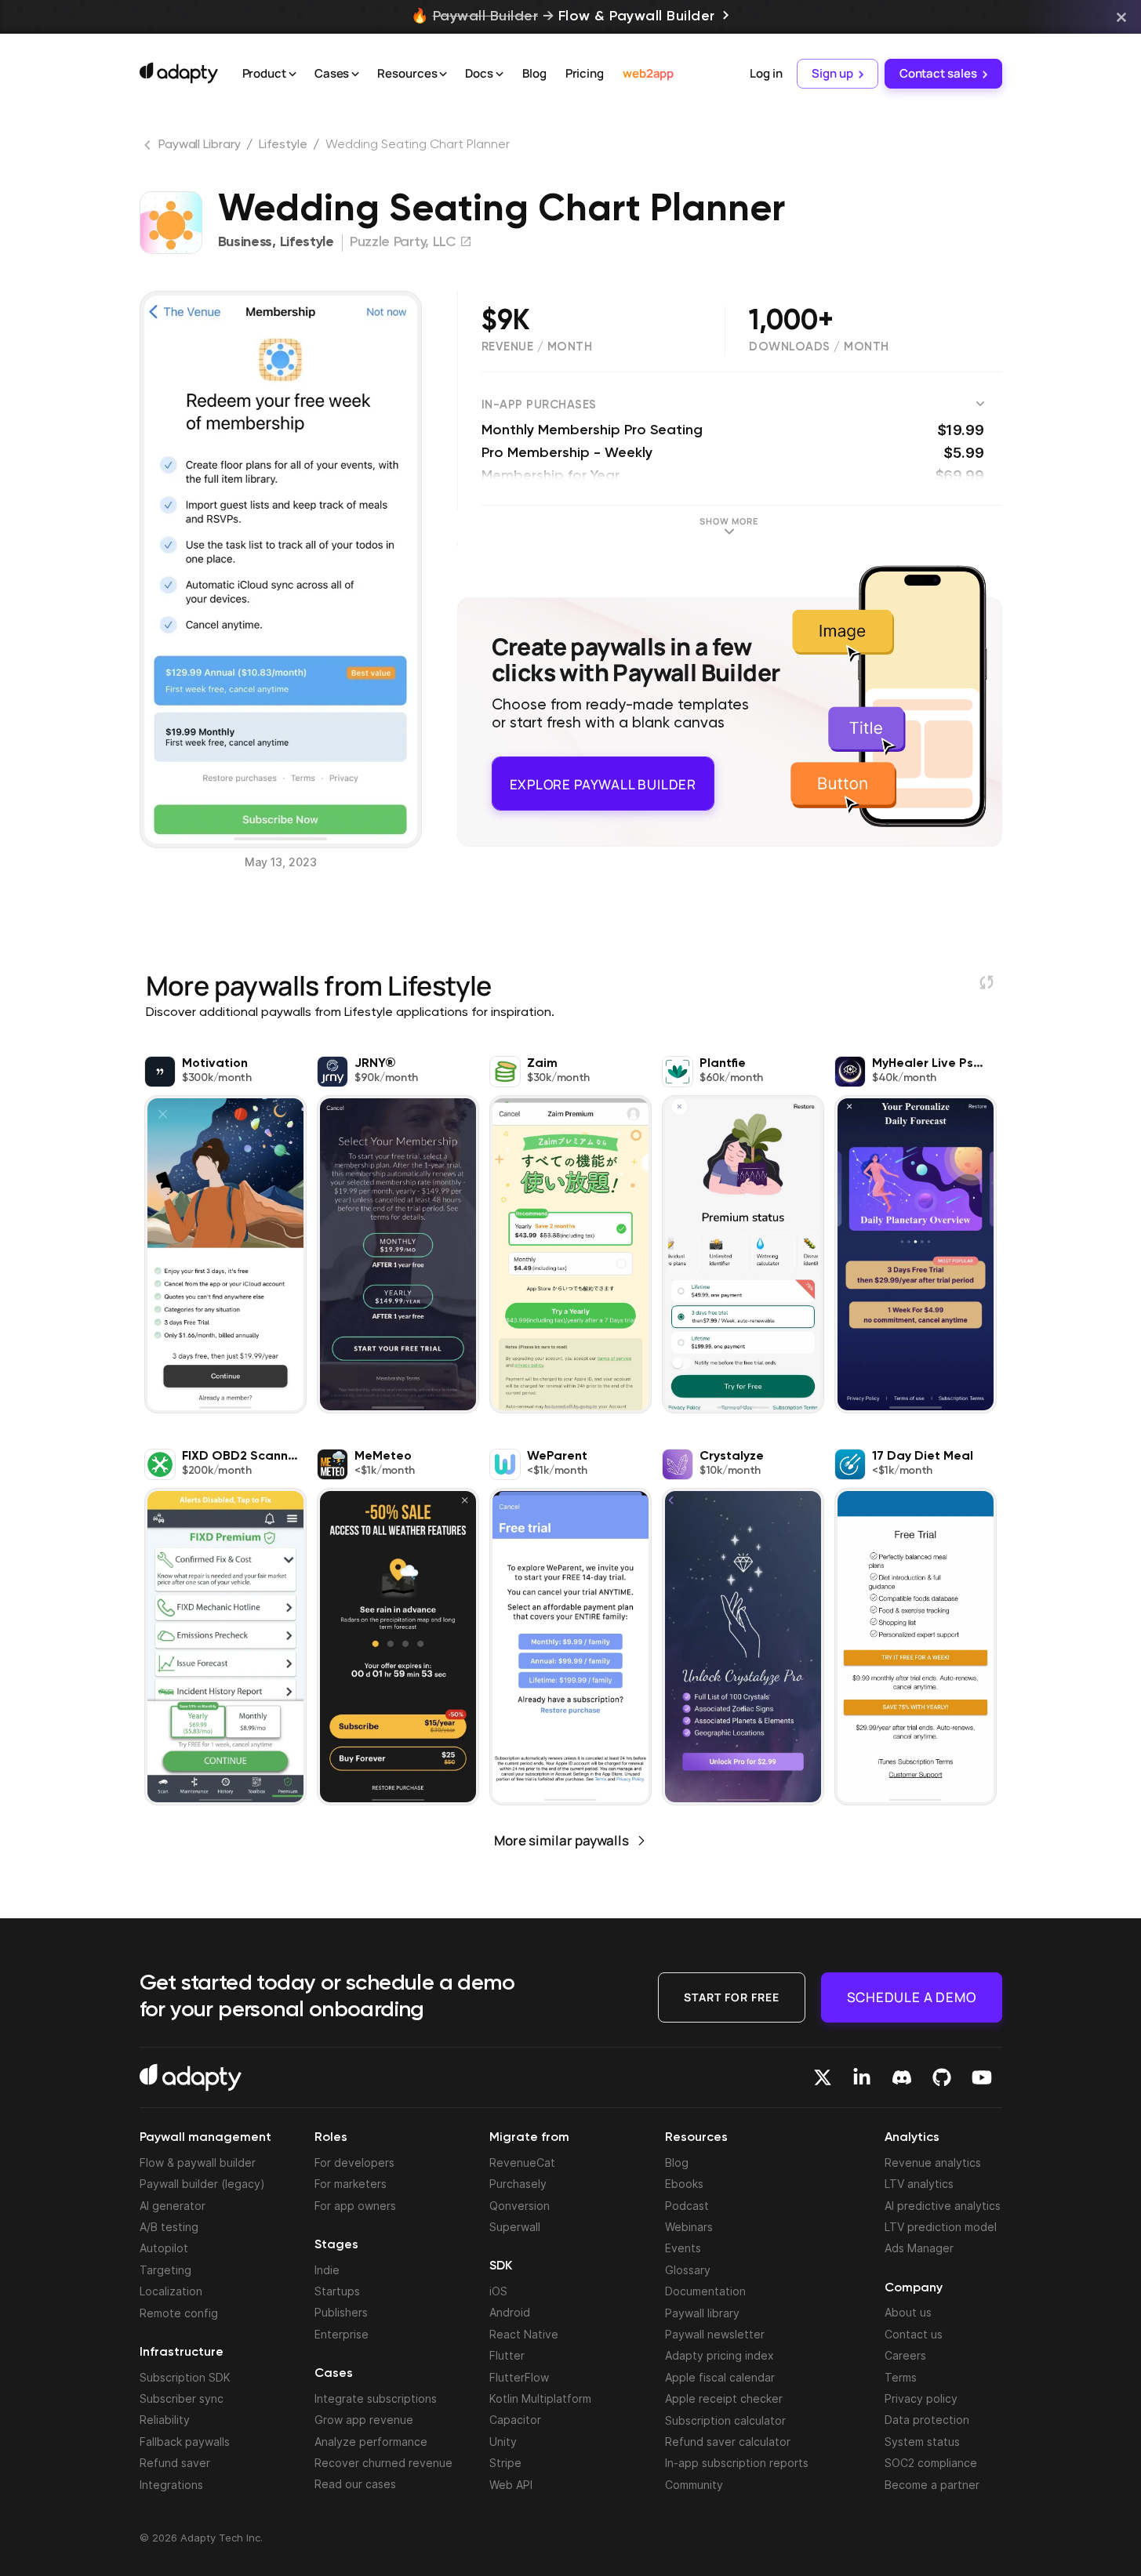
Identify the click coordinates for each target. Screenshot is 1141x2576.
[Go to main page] (179, 73)
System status (922, 2442)
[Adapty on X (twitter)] (823, 2077)
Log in (766, 73)
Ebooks (684, 2184)
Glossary (688, 2270)
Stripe (505, 2463)
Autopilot (164, 2248)
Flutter (507, 2355)
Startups (337, 2291)
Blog (534, 73)
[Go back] (149, 148)
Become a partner (932, 2485)
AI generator (173, 2206)
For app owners (355, 2206)
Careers (905, 2355)
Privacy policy (921, 2398)
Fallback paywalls (185, 2442)
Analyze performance (371, 2442)
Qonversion (520, 2206)
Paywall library (702, 2313)
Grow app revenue (364, 2420)
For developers (354, 2162)
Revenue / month (537, 347)
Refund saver (175, 2463)
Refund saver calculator (728, 2442)
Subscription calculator (725, 2420)
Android (510, 2312)
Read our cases (355, 2484)
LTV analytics (919, 2184)
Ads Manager (919, 2248)
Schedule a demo (912, 1996)
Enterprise (342, 2334)
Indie (327, 2270)
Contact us (914, 2334)
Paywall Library (200, 145)
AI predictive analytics (943, 2206)
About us (908, 2312)
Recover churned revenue (383, 2463)
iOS (498, 2291)
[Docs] (500, 74)
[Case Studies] (355, 74)
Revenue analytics (933, 2162)
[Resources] (443, 74)
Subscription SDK (185, 2377)
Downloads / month (819, 347)
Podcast (687, 2206)
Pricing (585, 73)
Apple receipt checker (724, 2398)
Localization (171, 2291)
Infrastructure (182, 2353)
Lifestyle (283, 145)
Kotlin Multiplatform (540, 2398)
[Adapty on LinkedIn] (862, 2077)
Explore (603, 777)
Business (245, 242)
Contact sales (938, 73)
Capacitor (515, 2420)
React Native (524, 2334)
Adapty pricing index (719, 2355)
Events (683, 2248)
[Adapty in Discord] (902, 2077)
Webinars (689, 2227)
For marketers (351, 2184)
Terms (901, 2377)
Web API (511, 2485)
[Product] (293, 74)
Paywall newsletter (715, 2334)
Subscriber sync (182, 2398)
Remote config (179, 2313)
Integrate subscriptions (376, 2398)
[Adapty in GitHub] (942, 2077)
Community (694, 2485)
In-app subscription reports (737, 2463)
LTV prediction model (941, 2227)
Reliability (165, 2420)
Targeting (165, 2270)
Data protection (927, 2420)
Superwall (515, 2227)
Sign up (832, 73)
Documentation (705, 2291)
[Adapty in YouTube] (982, 2077)
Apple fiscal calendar (720, 2377)
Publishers (341, 2312)
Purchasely (518, 2184)
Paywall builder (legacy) (202, 2184)
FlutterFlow (519, 2377)
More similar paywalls (561, 1840)
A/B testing (169, 2227)
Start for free (732, 1996)
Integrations (171, 2485)
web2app (648, 73)
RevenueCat (522, 2162)
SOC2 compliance (931, 2463)
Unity (503, 2442)
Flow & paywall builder (198, 2162)
